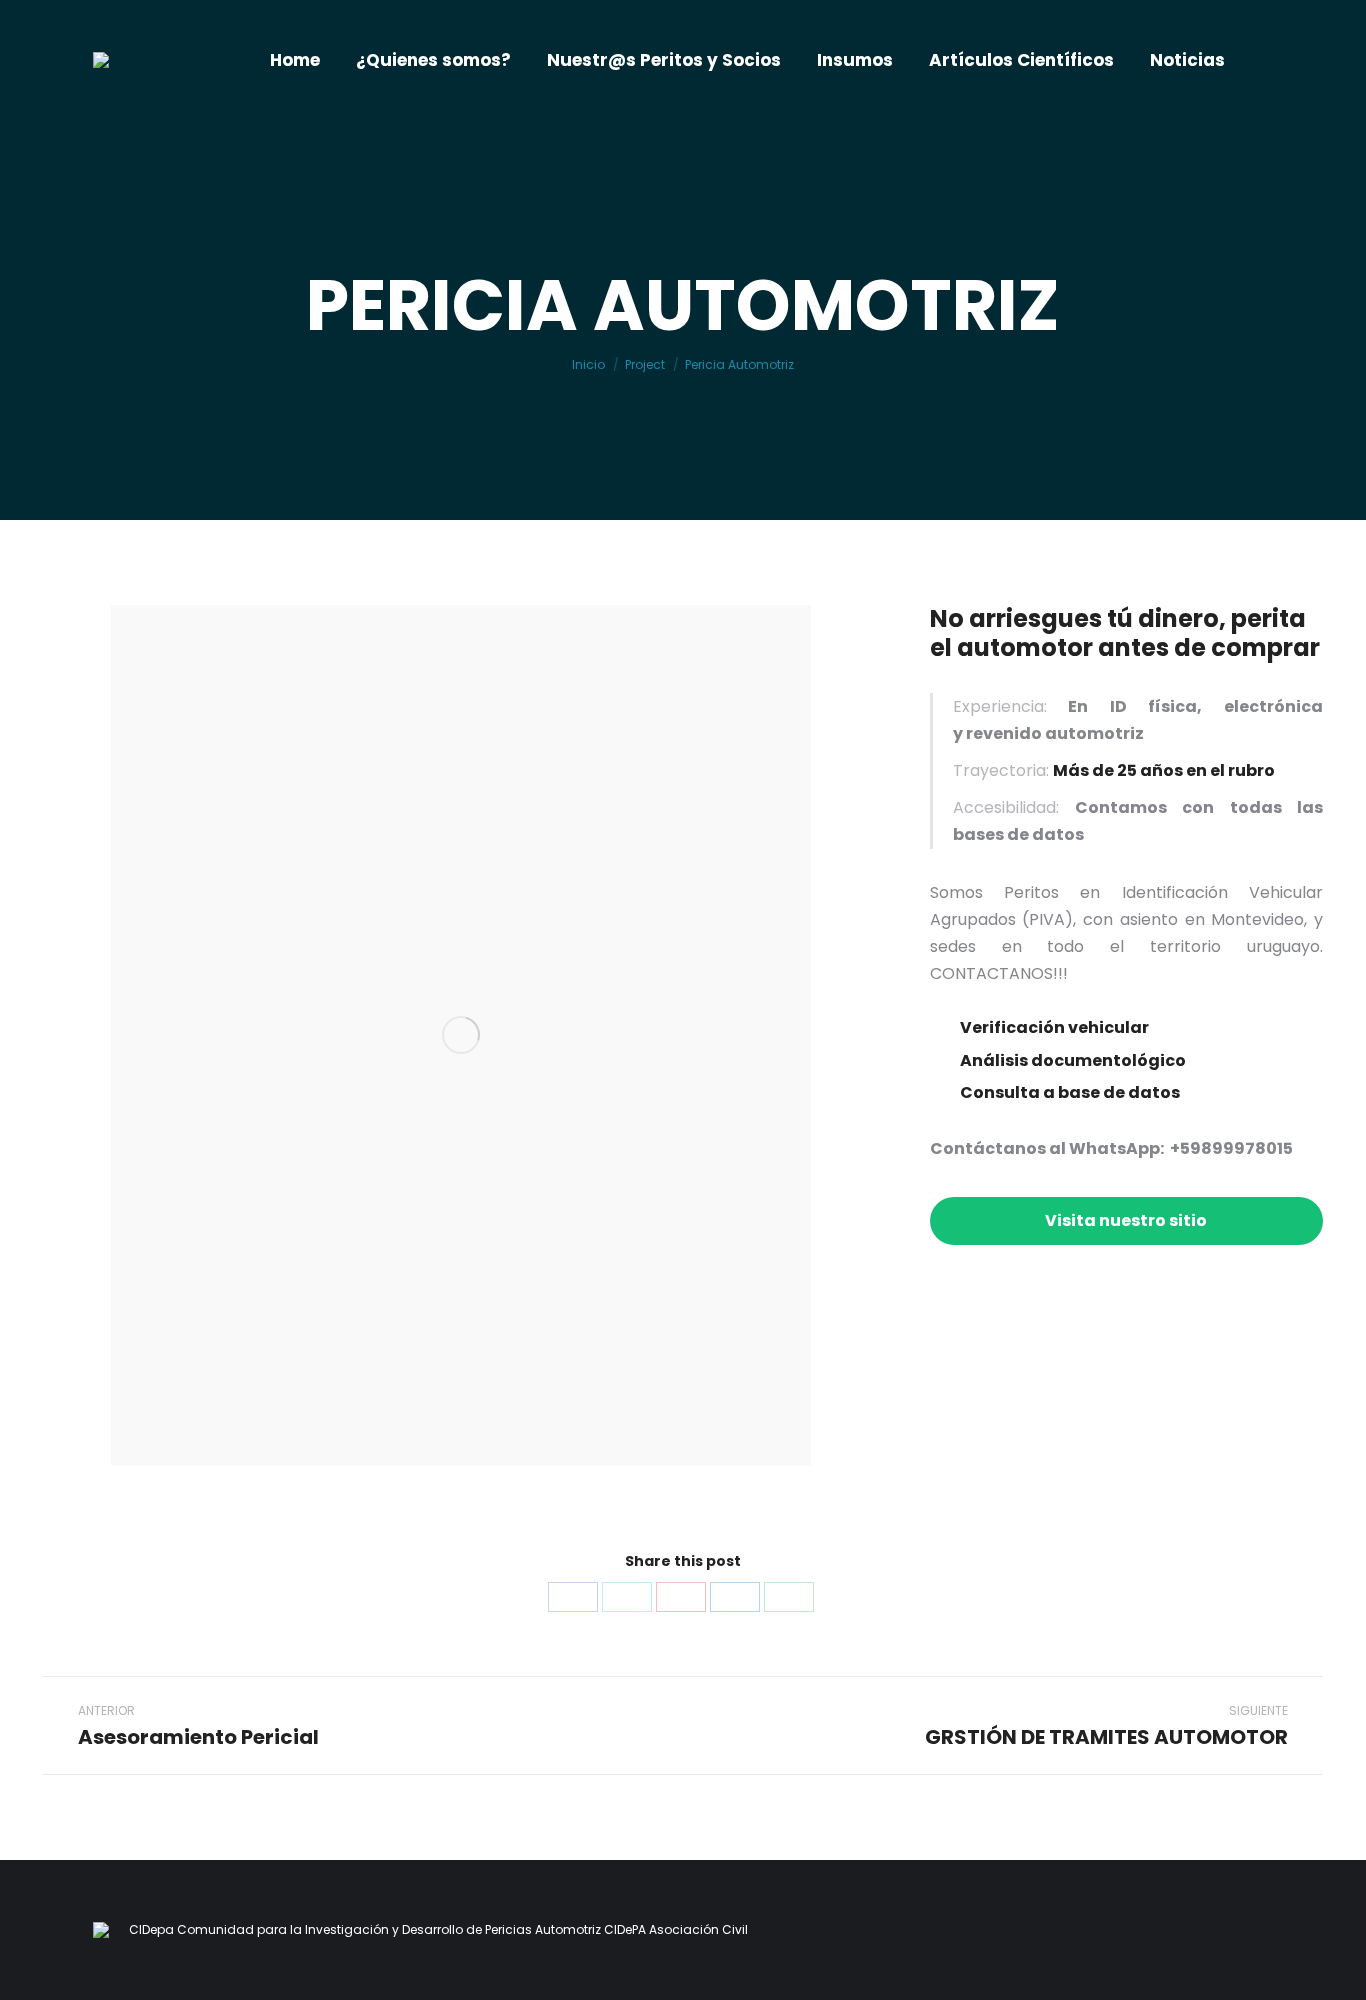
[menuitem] (295, 60)
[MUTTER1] (461, 1035)
